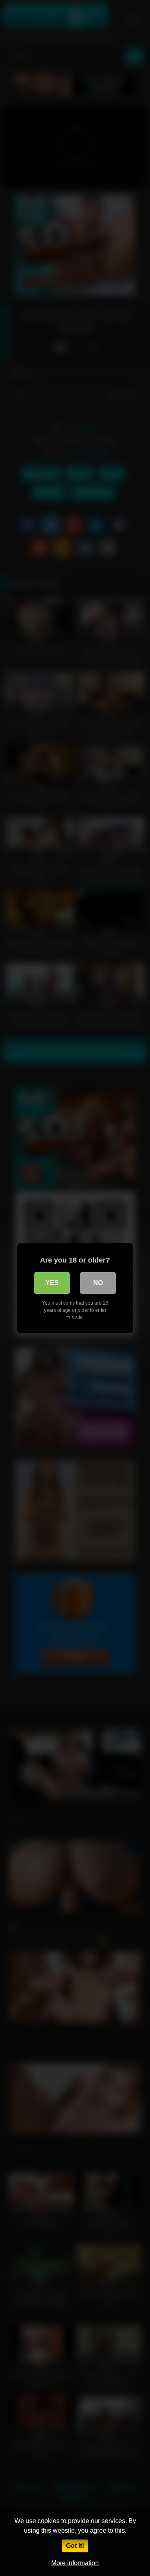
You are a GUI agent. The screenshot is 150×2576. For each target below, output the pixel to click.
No (98, 1283)
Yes (52, 1283)
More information (75, 2563)
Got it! (75, 2546)
